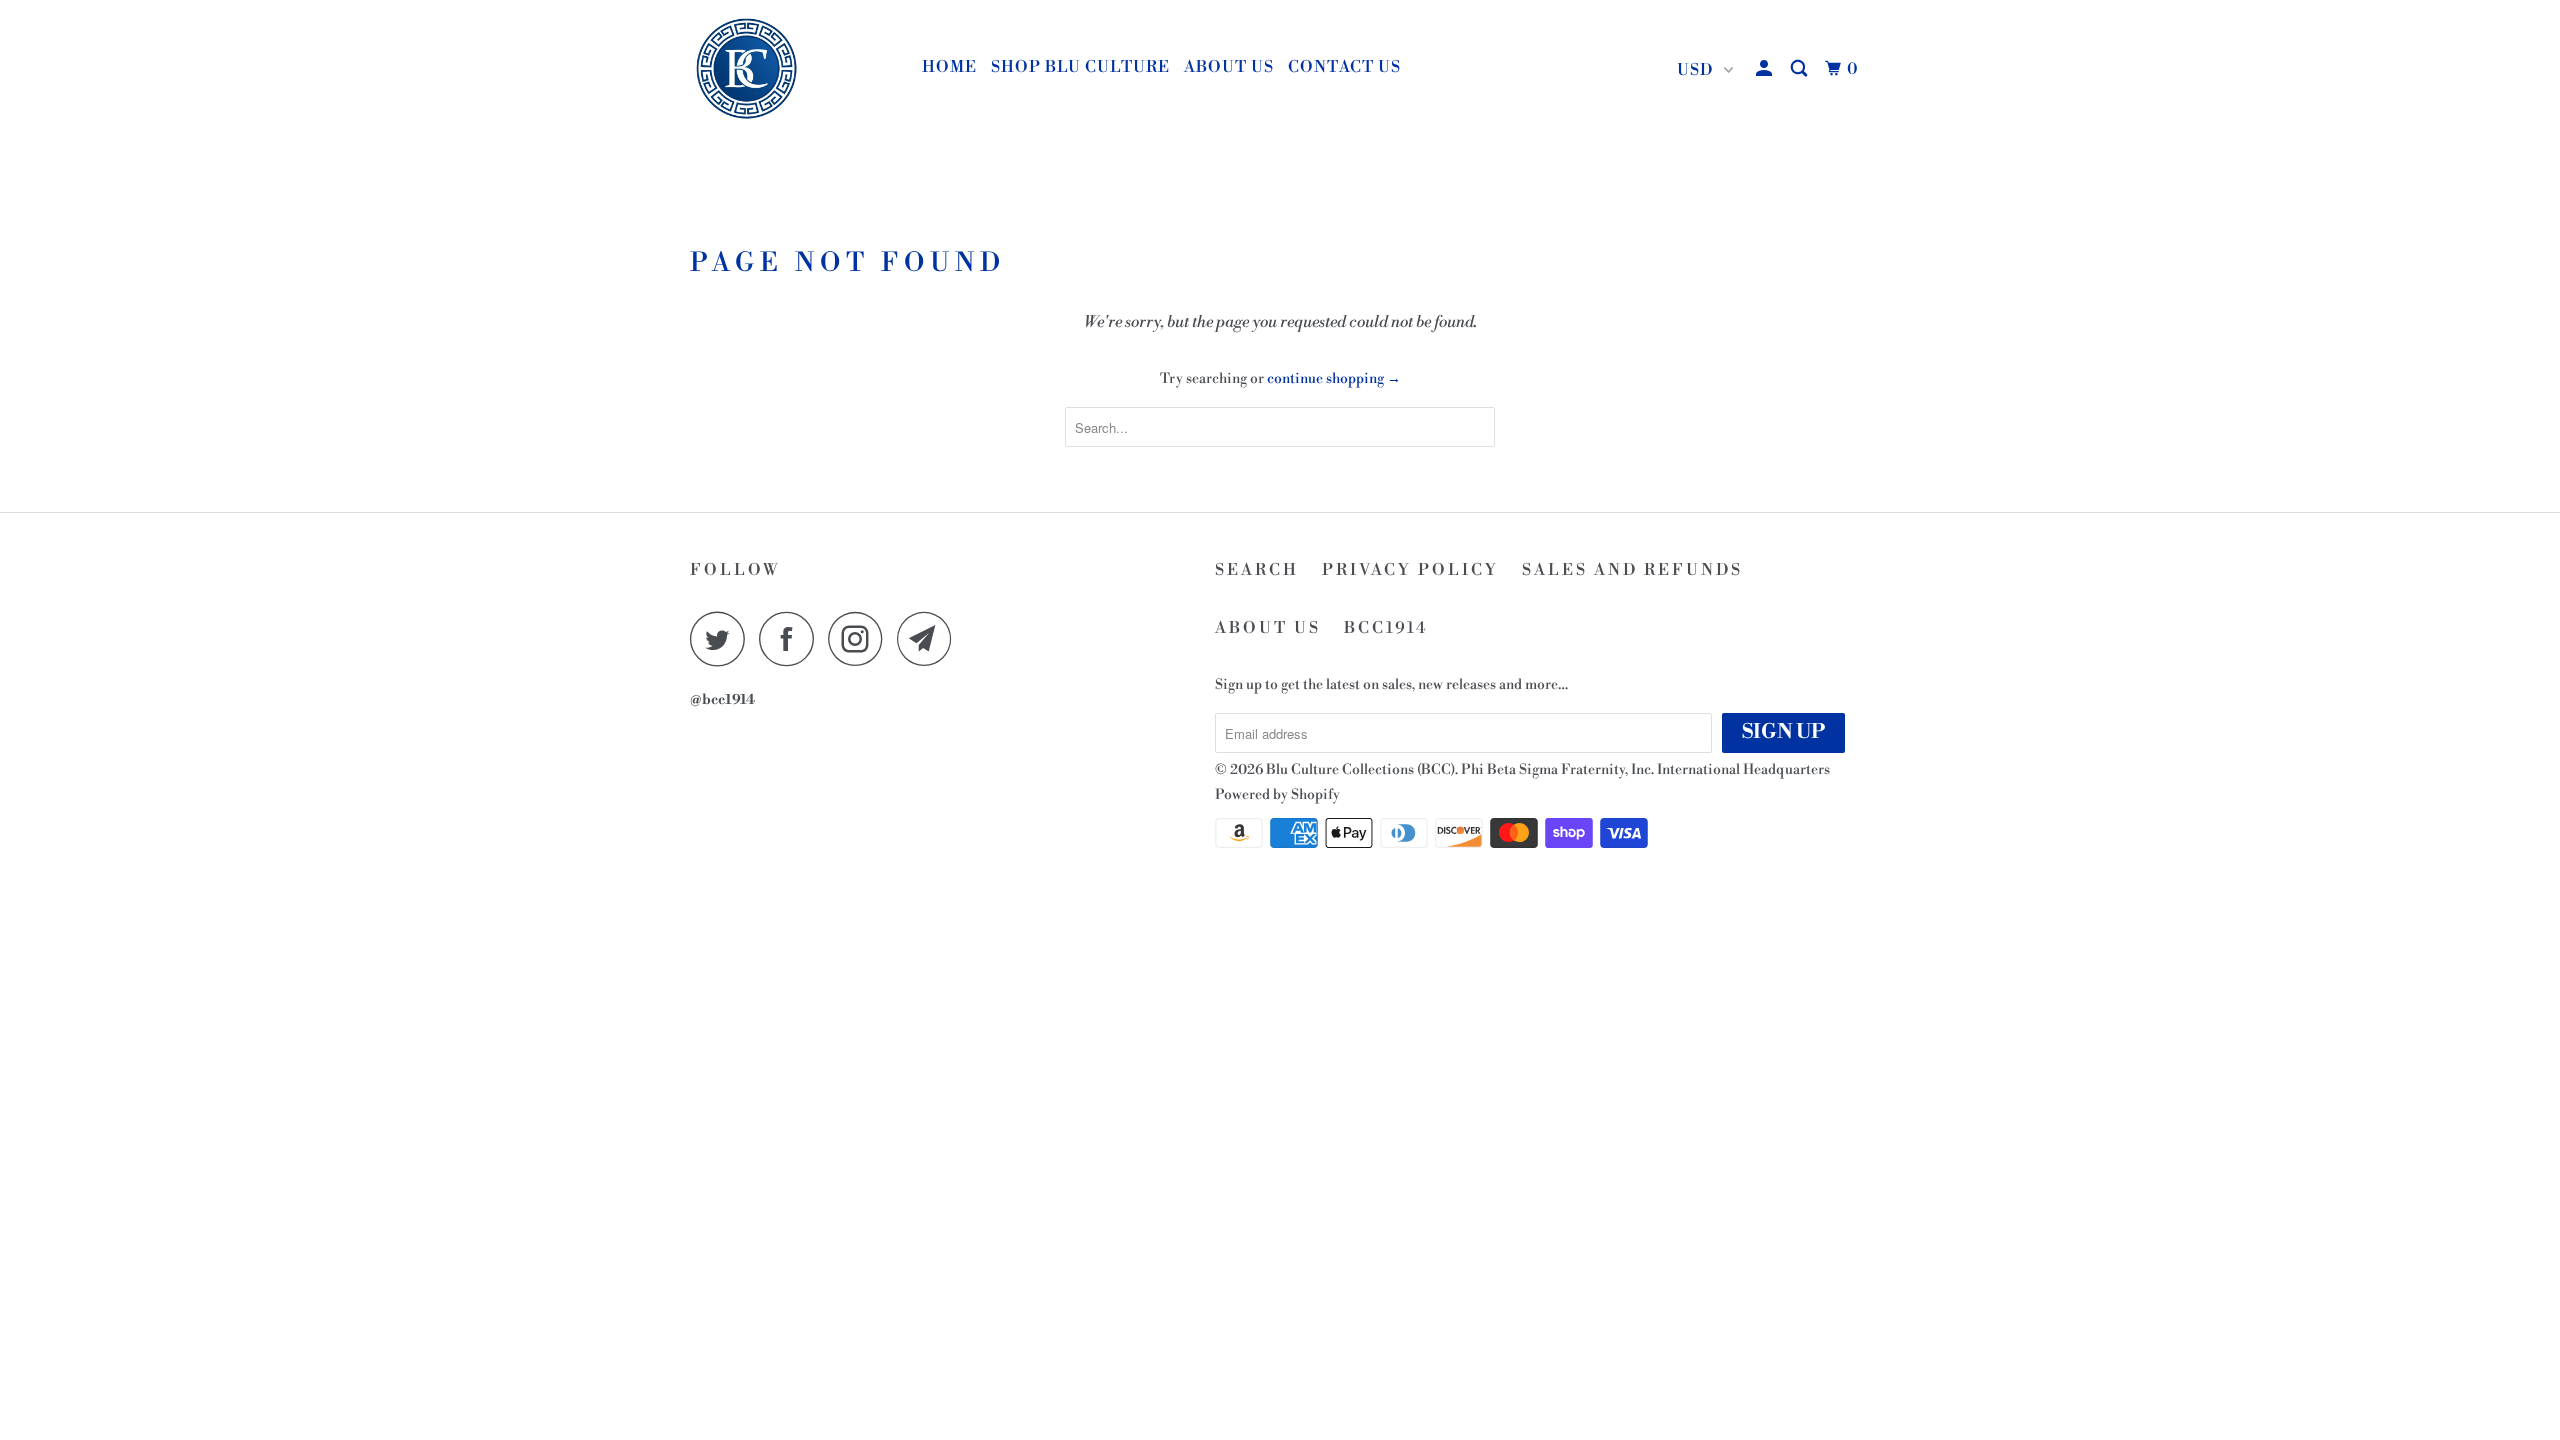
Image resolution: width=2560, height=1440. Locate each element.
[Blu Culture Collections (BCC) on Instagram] (861, 638)
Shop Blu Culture (1080, 67)
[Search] (1801, 69)
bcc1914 (1386, 628)
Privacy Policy (1410, 570)
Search (1257, 570)
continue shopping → (1334, 379)
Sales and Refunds (1632, 570)
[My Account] (1766, 69)
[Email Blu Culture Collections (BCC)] (930, 638)
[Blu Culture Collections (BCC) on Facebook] (792, 638)
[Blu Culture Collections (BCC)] (792, 70)
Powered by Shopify (1277, 795)
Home (949, 67)
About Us (1229, 67)
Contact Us (1344, 67)
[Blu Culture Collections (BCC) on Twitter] (723, 638)
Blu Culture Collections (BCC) (1360, 770)
